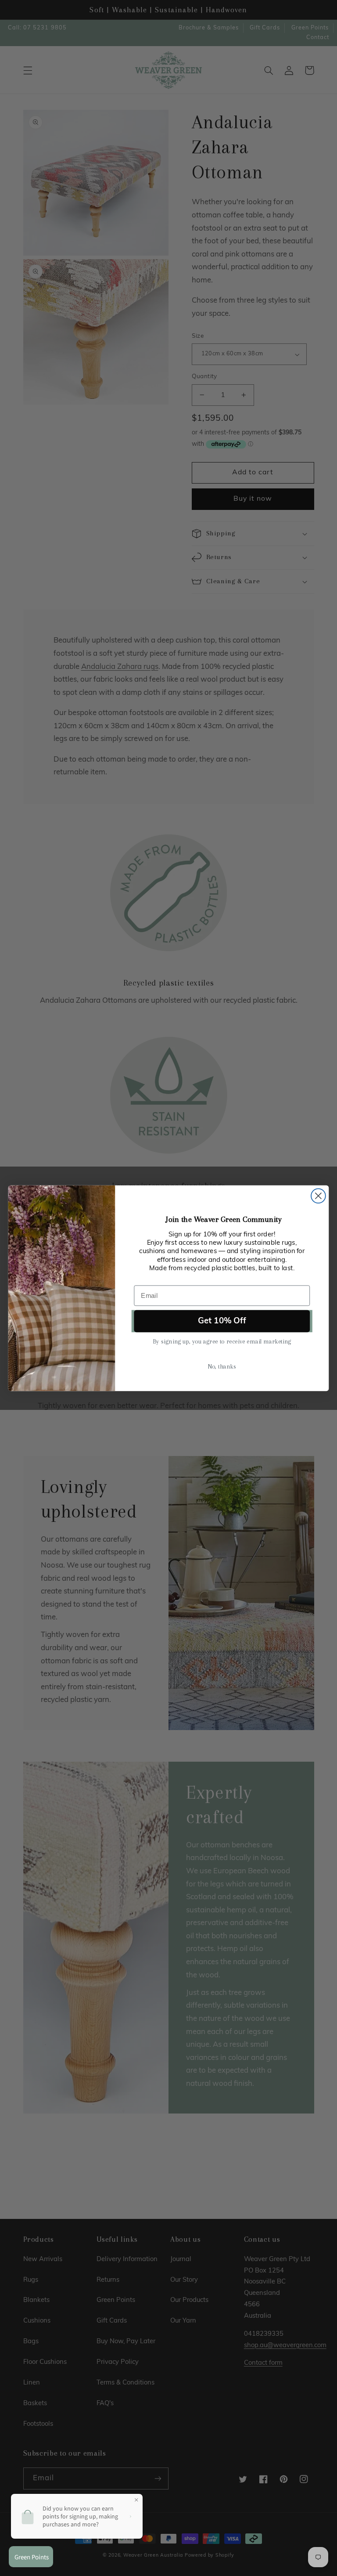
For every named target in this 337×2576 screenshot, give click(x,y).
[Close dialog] (318, 1196)
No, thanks (222, 1366)
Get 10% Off (222, 1321)
